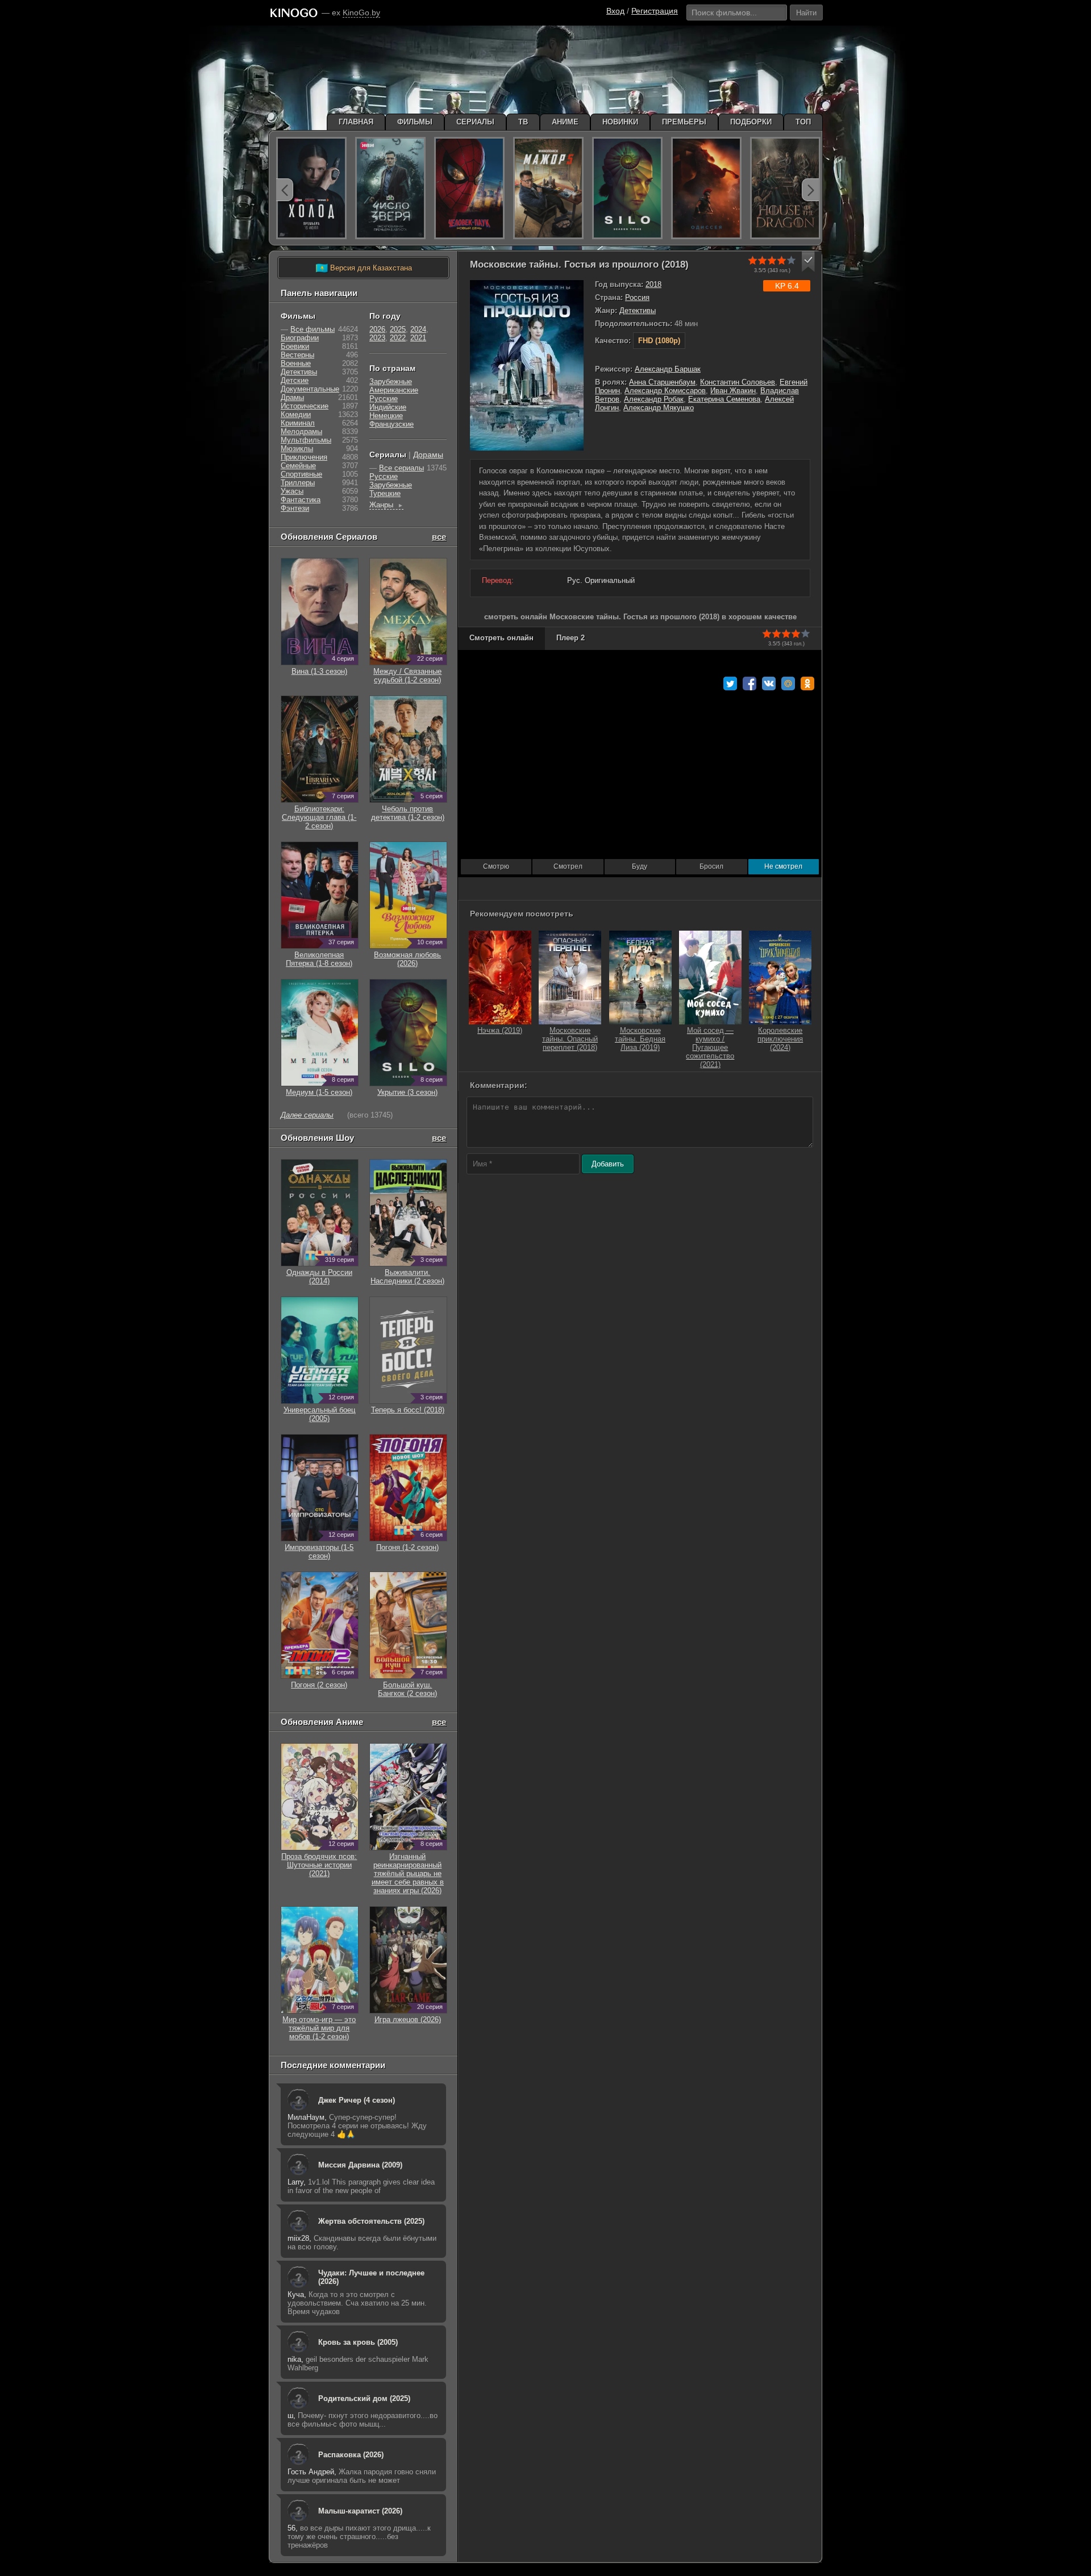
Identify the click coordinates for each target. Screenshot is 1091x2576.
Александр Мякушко (659, 408)
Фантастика (301, 500)
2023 (377, 338)
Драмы (292, 397)
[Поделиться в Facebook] (749, 683)
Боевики (295, 346)
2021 (418, 338)
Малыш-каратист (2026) (360, 2511)
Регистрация (655, 11)
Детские (295, 380)
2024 (418, 329)
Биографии (300, 338)
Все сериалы (401, 468)
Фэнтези (295, 508)
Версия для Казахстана (364, 268)
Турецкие (385, 493)
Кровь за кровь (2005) (358, 2342)
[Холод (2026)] (311, 188)
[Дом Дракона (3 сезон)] (785, 188)
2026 (377, 329)
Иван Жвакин (733, 391)
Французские (392, 424)
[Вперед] (810, 190)
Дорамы (428, 455)
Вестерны (297, 355)
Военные (296, 363)
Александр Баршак (668, 369)
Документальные (310, 389)
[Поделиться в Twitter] (730, 683)
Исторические (305, 406)
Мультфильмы (306, 440)
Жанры (386, 505)
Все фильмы (313, 329)
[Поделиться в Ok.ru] (807, 683)
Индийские (388, 407)
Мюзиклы (297, 449)
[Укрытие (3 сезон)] (627, 188)
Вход (615, 11)
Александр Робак (654, 399)
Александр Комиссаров (665, 391)
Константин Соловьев (738, 382)
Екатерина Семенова (724, 399)
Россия (637, 297)
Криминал (298, 423)
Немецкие (386, 416)
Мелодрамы (301, 432)
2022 (398, 338)
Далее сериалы (307, 1115)
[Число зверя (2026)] (390, 188)
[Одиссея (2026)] (706, 188)
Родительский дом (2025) (364, 2398)
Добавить (608, 1164)
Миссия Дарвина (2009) (360, 2165)
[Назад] (285, 190)
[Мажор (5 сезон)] (548, 188)
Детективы (638, 310)
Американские (394, 390)
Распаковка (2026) (351, 2455)
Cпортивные (301, 474)
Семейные (298, 466)
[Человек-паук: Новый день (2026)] (469, 188)
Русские (384, 399)
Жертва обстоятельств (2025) (371, 2221)
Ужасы (292, 491)
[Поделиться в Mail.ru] (788, 683)
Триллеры (298, 483)
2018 (653, 284)
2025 (398, 329)
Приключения (304, 457)
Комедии (296, 414)
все (439, 537)
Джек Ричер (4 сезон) (357, 2100)
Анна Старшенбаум (662, 382)
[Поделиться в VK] (769, 683)
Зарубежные (391, 382)
